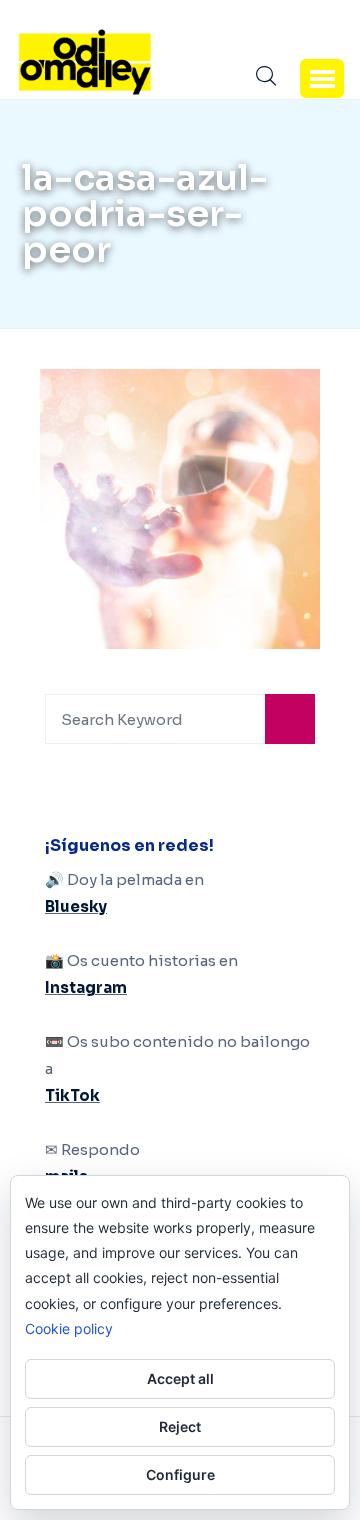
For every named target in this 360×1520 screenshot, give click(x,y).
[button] (322, 78)
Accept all (180, 1378)
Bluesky (76, 906)
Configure (180, 1474)
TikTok (72, 1095)
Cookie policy (69, 1328)
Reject (180, 1426)
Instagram (86, 987)
